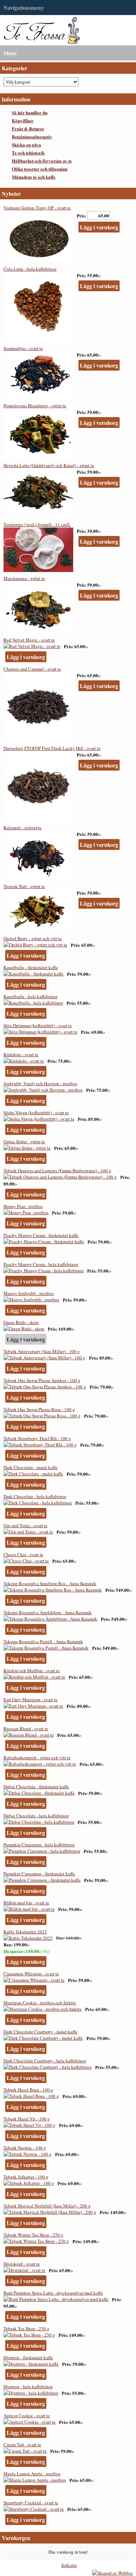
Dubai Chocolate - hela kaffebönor (36, 1816)
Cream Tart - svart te (22, 2445)
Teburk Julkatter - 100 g (26, 2177)
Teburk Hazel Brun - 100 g (28, 2090)
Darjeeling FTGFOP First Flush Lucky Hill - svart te (52, 748)
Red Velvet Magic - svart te (29, 640)
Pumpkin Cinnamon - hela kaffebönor (39, 1845)
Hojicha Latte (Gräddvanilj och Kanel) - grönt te (49, 465)
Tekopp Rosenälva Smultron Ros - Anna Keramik (50, 1583)
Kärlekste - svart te (21, 1054)
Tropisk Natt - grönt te (24, 886)
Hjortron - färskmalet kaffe (28, 2357)
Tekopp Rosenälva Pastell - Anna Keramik (43, 1641)
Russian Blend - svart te (26, 1729)
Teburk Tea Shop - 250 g (27, 2328)
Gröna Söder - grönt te (24, 1142)
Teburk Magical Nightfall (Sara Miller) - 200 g (47, 2206)
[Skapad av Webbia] (112, 2573)
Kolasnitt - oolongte (22, 828)
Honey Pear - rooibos (23, 1206)
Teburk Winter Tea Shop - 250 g (33, 2235)
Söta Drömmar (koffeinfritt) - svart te (38, 1025)
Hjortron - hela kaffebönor (28, 2387)
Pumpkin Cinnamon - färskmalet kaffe (39, 1874)
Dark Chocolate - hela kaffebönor (35, 1496)
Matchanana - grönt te (24, 578)
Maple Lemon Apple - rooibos (32, 2474)
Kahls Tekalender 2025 (25, 1932)
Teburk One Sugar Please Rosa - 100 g (39, 1409)
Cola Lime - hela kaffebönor (30, 269)
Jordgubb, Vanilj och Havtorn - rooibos (40, 1083)
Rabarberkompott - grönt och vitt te (37, 1758)
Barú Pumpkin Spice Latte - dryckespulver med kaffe (53, 2293)
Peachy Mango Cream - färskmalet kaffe (41, 1235)
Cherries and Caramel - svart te (32, 669)
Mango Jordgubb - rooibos (29, 1293)
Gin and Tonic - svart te (25, 1525)
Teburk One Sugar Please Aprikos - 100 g (42, 1380)
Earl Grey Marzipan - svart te (31, 1700)
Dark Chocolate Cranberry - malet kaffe (40, 2032)
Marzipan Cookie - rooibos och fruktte (40, 2003)
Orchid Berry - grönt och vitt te (33, 938)
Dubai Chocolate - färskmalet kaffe (36, 1787)
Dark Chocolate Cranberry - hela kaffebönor (45, 2061)
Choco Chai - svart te (23, 1554)
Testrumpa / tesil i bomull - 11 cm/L (37, 524)
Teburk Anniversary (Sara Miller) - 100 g (42, 1351)
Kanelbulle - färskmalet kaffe (31, 967)
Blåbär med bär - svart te (26, 1903)
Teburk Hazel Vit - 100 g (27, 2119)
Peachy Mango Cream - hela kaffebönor (41, 1264)
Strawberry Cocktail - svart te (31, 2503)
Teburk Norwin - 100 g (25, 2148)
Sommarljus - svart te (23, 348)
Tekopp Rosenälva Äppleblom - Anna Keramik (48, 1612)
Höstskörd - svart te (22, 2264)
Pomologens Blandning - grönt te (35, 406)
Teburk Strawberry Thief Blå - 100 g (37, 1438)
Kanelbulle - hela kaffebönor (31, 996)
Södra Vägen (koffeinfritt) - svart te (36, 1112)
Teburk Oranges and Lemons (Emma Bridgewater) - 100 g (57, 1171)
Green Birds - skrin (21, 1322)
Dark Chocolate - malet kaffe (31, 1467)
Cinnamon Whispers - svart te (31, 1974)
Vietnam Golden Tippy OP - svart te (37, 208)
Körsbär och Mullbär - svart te (32, 1670)
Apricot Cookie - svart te (27, 2416)
